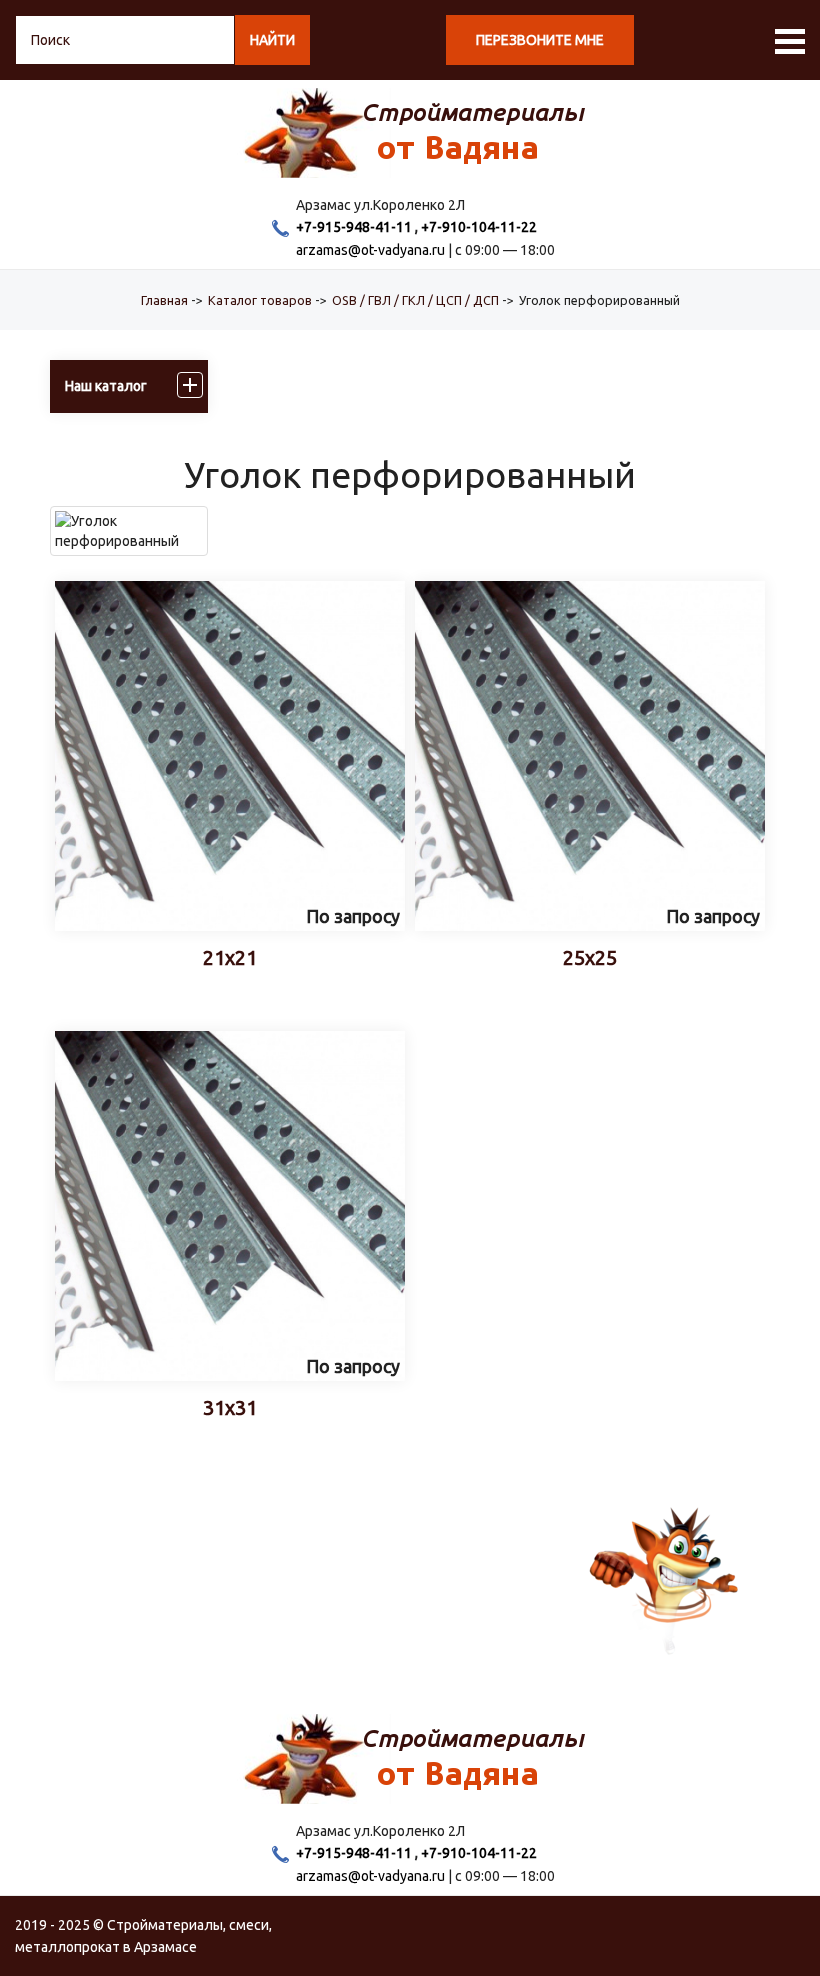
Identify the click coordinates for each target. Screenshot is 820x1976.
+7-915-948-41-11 (354, 227)
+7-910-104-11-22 (479, 227)
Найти (272, 40)
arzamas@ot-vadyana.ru (370, 250)
